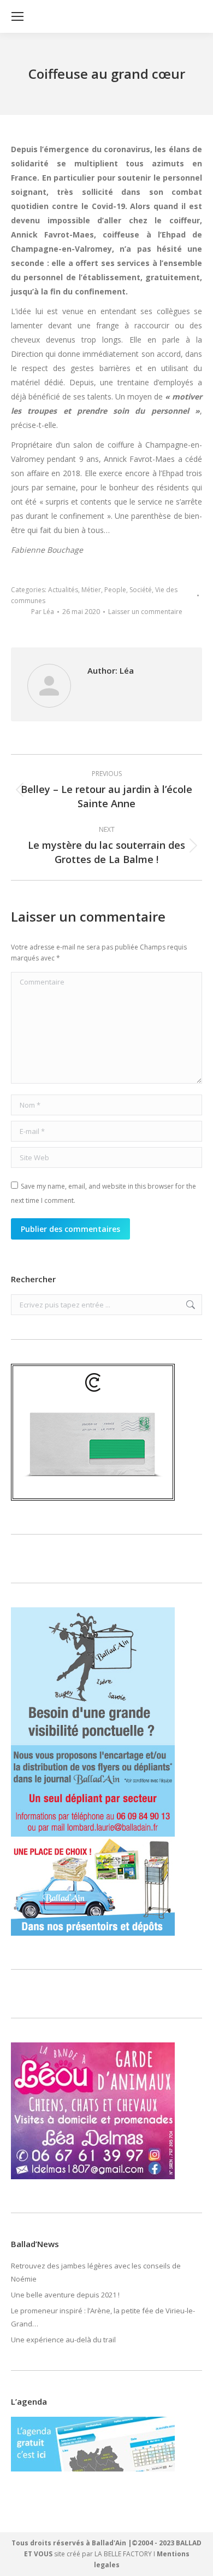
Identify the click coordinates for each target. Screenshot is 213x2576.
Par (43, 612)
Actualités (63, 590)
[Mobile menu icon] (17, 16)
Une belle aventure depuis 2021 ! (65, 2295)
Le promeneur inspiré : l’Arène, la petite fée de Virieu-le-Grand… (103, 2317)
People (115, 590)
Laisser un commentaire (145, 612)
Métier (91, 590)
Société (141, 590)
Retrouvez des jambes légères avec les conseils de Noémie (96, 2272)
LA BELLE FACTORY (123, 2554)
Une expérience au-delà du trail (63, 2340)
